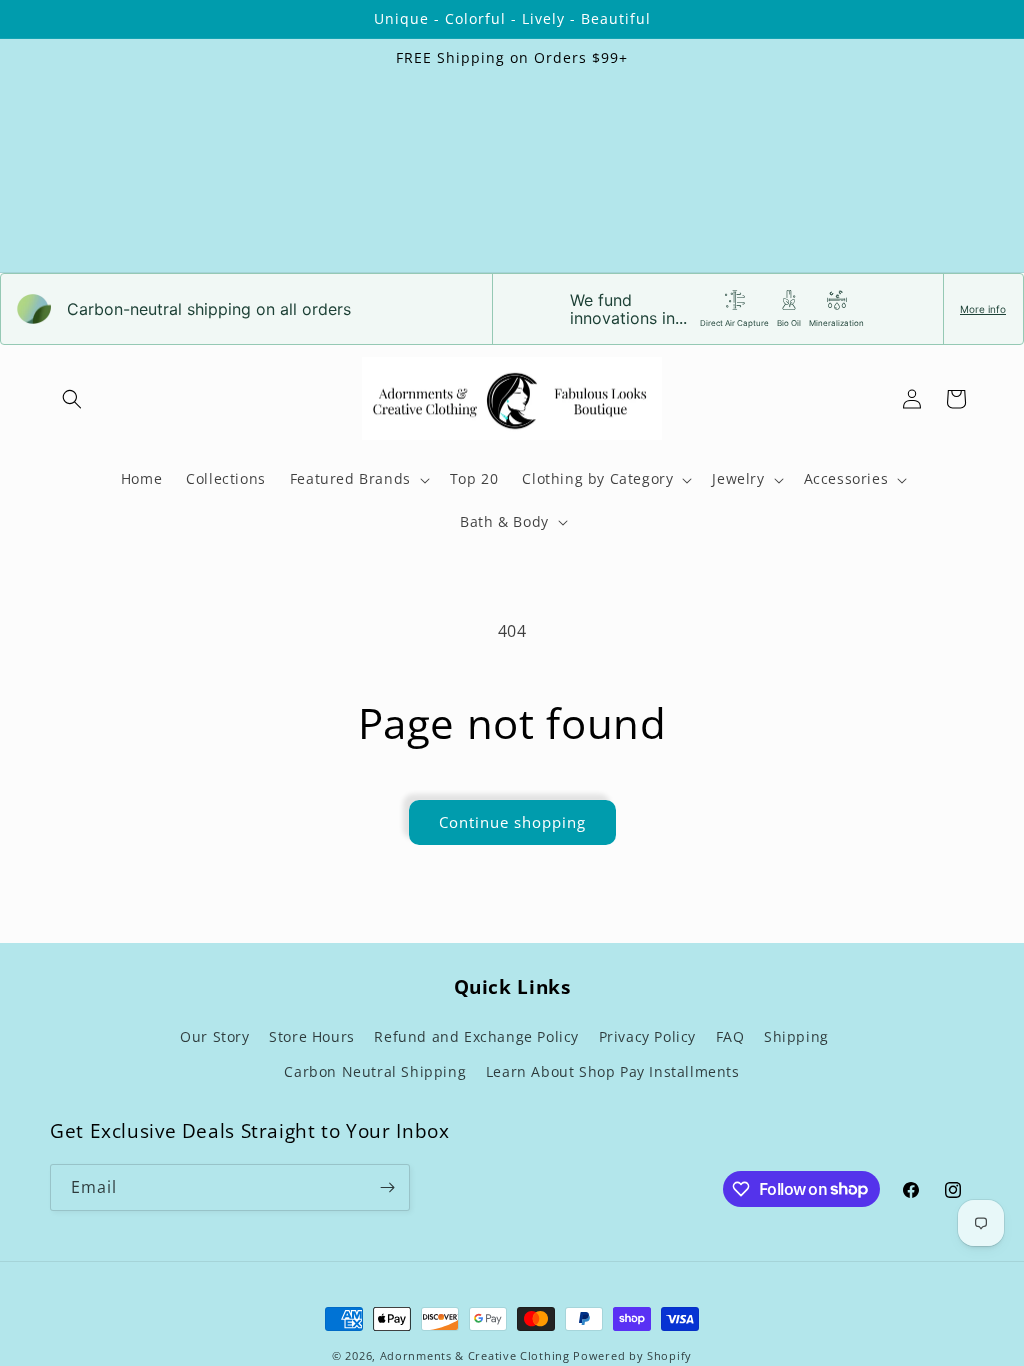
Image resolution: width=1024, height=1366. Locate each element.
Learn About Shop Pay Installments (613, 1071)
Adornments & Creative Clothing (477, 1355)
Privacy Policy (647, 1036)
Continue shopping (512, 822)
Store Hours (312, 1036)
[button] (72, 399)
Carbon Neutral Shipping (375, 1071)
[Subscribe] (387, 1187)
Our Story (214, 1036)
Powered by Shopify (632, 1355)
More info (983, 309)
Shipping (796, 1036)
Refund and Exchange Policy (476, 1036)
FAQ (730, 1036)
